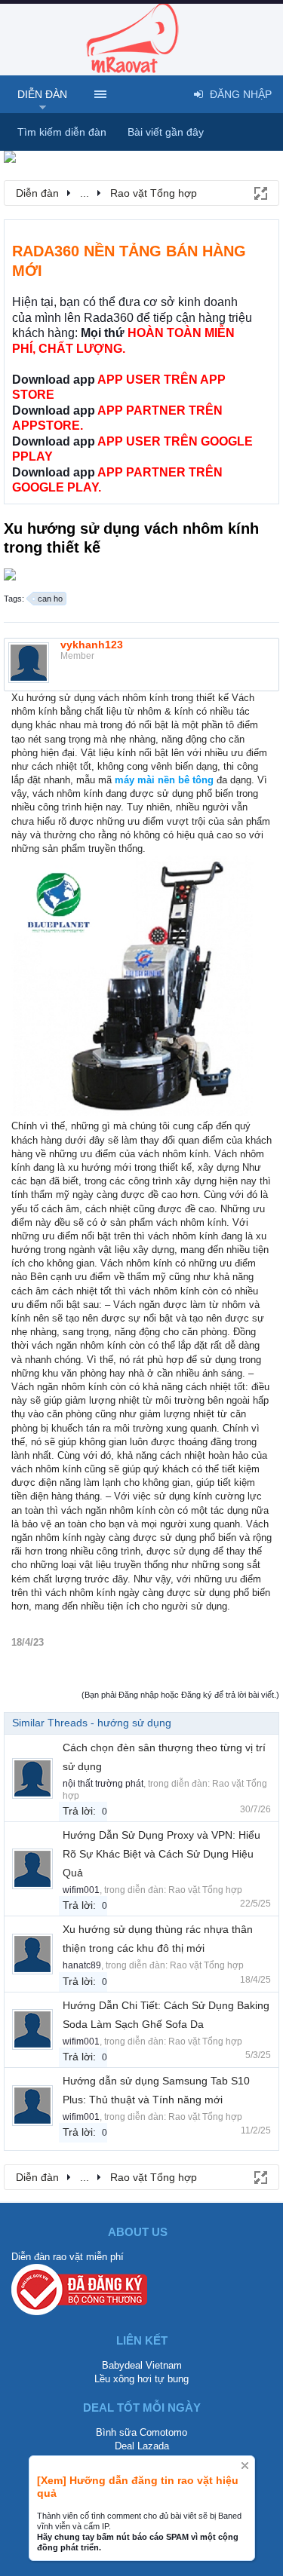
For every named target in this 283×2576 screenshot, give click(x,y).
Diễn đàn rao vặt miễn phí (68, 2257)
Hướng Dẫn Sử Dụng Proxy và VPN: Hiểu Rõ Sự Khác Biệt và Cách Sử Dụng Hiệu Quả (161, 1854)
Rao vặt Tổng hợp (205, 1890)
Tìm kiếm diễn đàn (62, 132)
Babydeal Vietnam (142, 2365)
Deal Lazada (142, 2446)
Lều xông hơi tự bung (141, 2379)
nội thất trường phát (103, 1784)
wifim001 (81, 1890)
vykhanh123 (92, 645)
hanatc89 (82, 1965)
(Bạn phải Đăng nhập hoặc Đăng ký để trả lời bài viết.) (180, 1695)
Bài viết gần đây (166, 132)
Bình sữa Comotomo (141, 2432)
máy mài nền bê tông (164, 780)
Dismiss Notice (245, 2466)
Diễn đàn (42, 94)
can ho (50, 599)
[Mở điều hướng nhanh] (260, 192)
